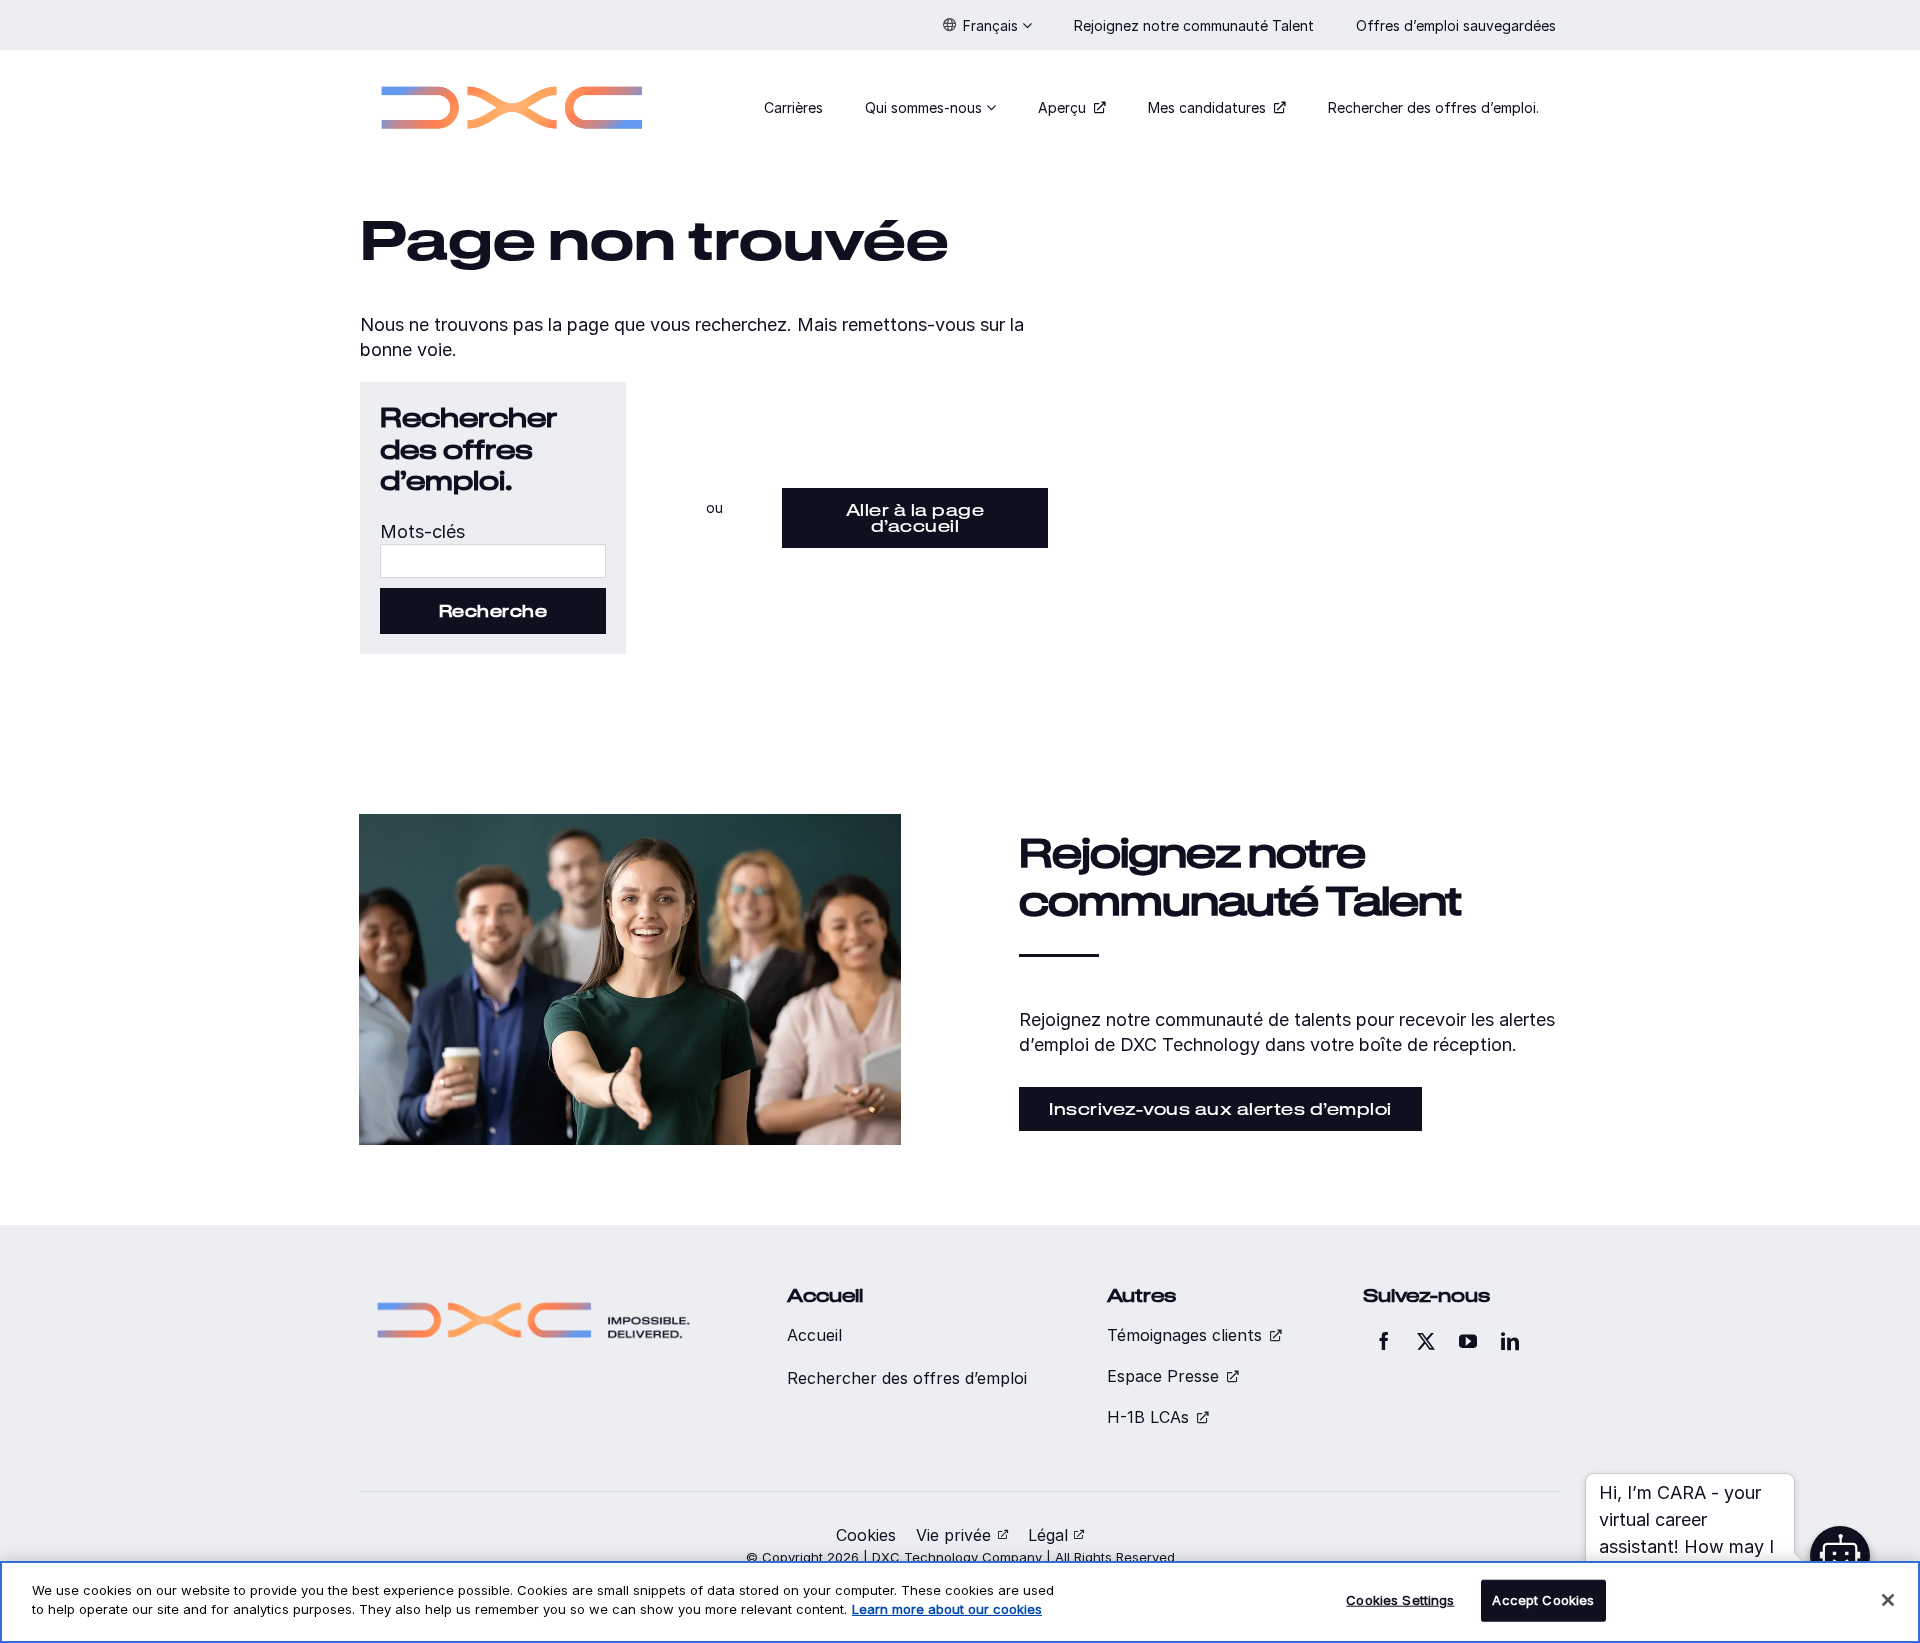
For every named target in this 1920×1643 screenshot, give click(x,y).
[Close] (1888, 1600)
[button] (987, 25)
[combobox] (493, 561)
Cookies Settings (1400, 1600)
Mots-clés (422, 531)
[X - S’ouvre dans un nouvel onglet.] (1426, 1341)
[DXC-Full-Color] (512, 73)
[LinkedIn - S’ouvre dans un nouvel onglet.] (1510, 1341)
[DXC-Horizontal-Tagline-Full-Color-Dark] (533, 1293)
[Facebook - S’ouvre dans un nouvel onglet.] (1384, 1341)
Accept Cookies (1543, 1600)
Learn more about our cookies (947, 1609)
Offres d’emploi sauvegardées (1458, 25)
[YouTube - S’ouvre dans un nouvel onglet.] (1468, 1341)
